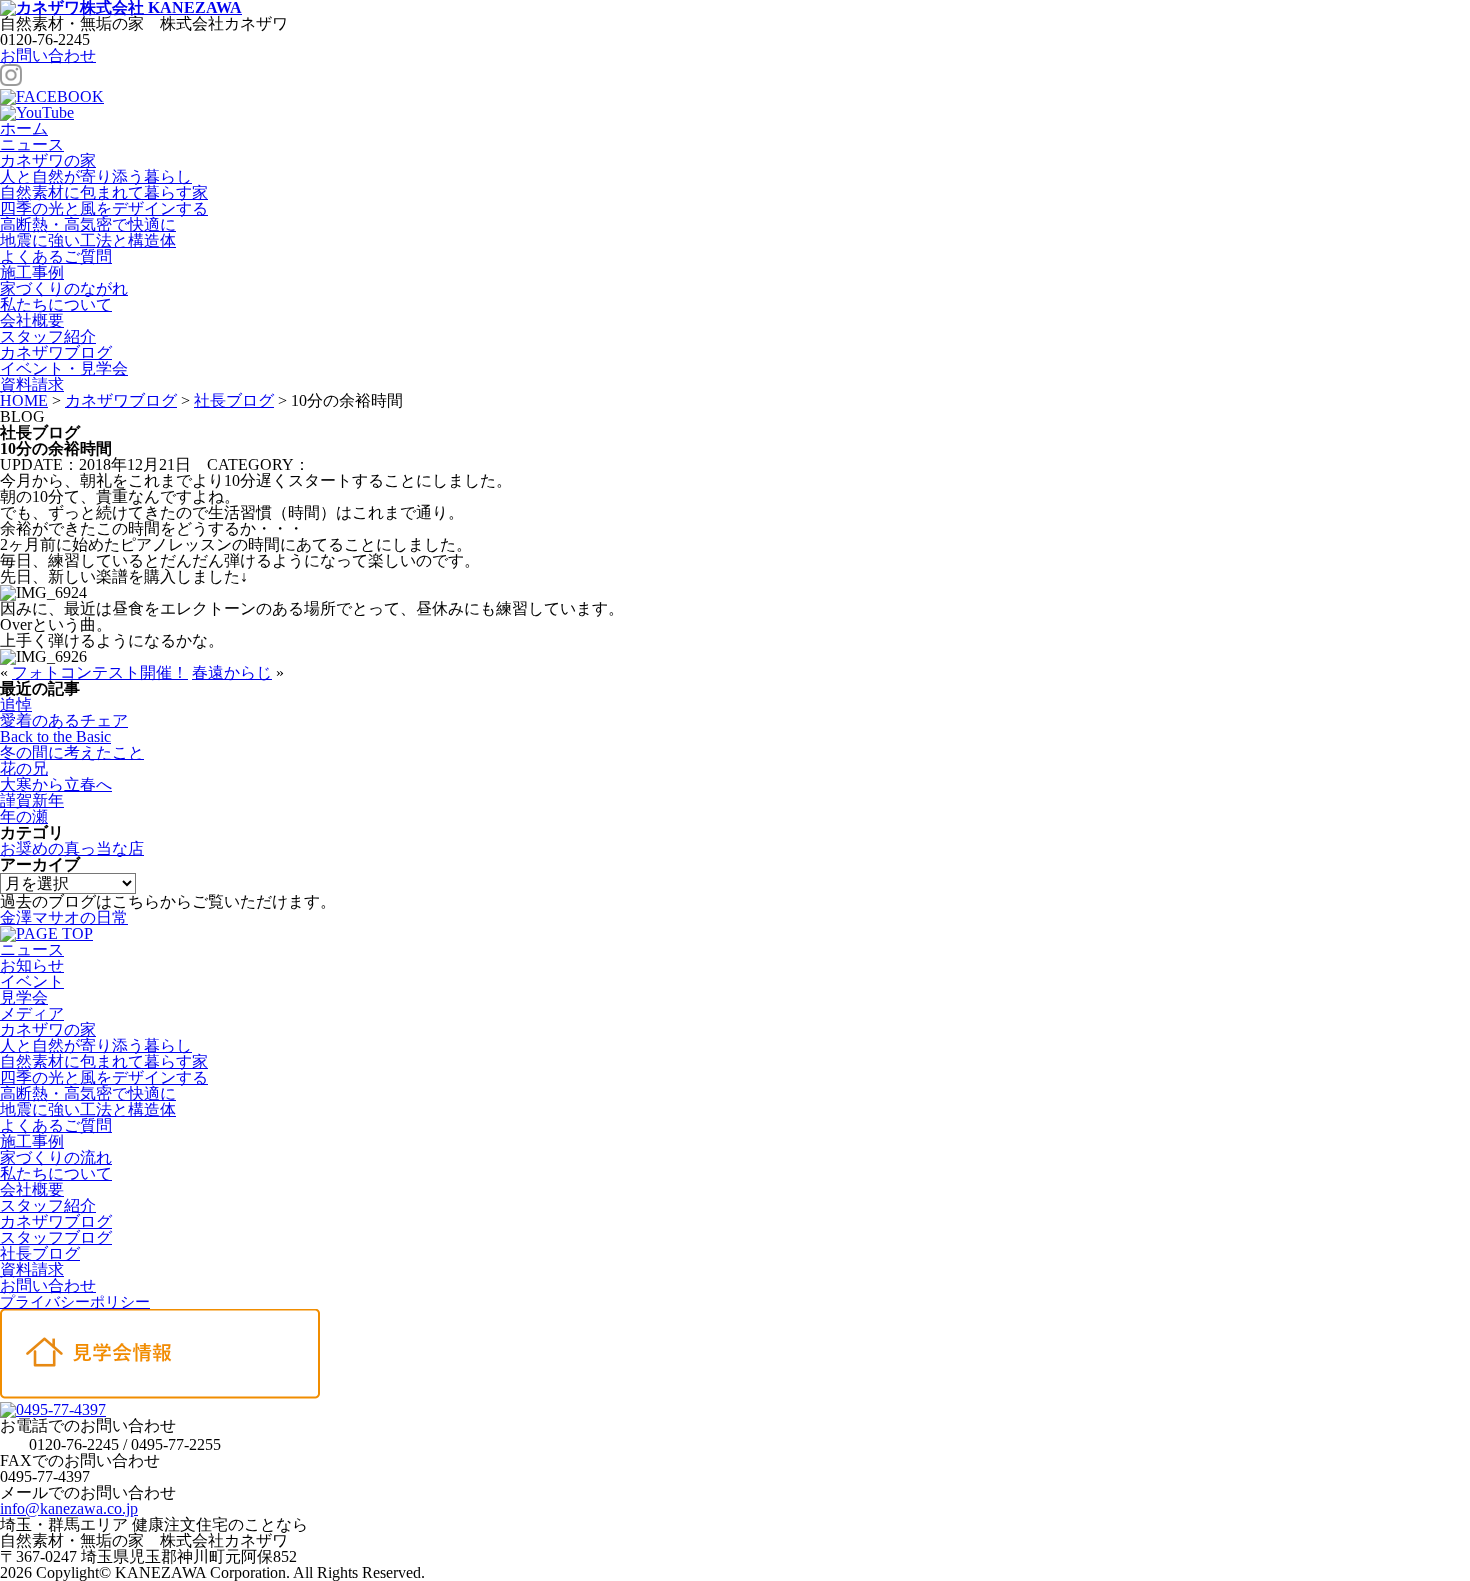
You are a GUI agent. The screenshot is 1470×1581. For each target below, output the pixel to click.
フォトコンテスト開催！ (100, 672)
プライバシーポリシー (75, 1301)
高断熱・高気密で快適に (88, 224)
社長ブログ (40, 1253)
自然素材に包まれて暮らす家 (104, 192)
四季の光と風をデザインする (104, 208)
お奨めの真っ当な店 (72, 848)
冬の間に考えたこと (72, 752)
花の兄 (24, 768)
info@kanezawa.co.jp (69, 1508)
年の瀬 (24, 816)
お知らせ (32, 965)
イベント (32, 981)
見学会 (24, 997)
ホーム (24, 128)
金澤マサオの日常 (64, 917)
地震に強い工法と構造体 (88, 240)
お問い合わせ (48, 55)
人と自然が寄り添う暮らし (96, 176)
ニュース (32, 144)
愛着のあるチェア (64, 720)
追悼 (16, 704)
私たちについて (56, 304)
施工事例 (32, 272)
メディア (32, 1013)
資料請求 (32, 1269)
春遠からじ (232, 672)
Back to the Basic (55, 736)
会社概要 (32, 320)
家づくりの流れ (56, 1157)
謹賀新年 (32, 800)
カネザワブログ (56, 352)
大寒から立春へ (56, 784)
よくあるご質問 (56, 256)
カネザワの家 (48, 160)
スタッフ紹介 (48, 336)
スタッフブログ (56, 1237)
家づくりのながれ (64, 288)
